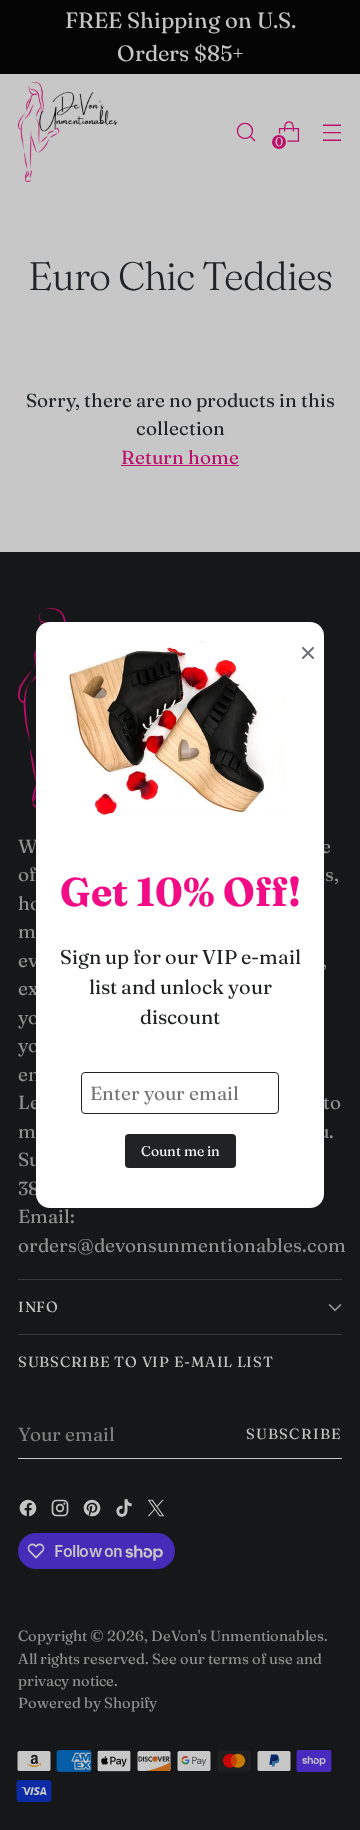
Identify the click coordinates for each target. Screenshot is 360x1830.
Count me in (180, 1151)
